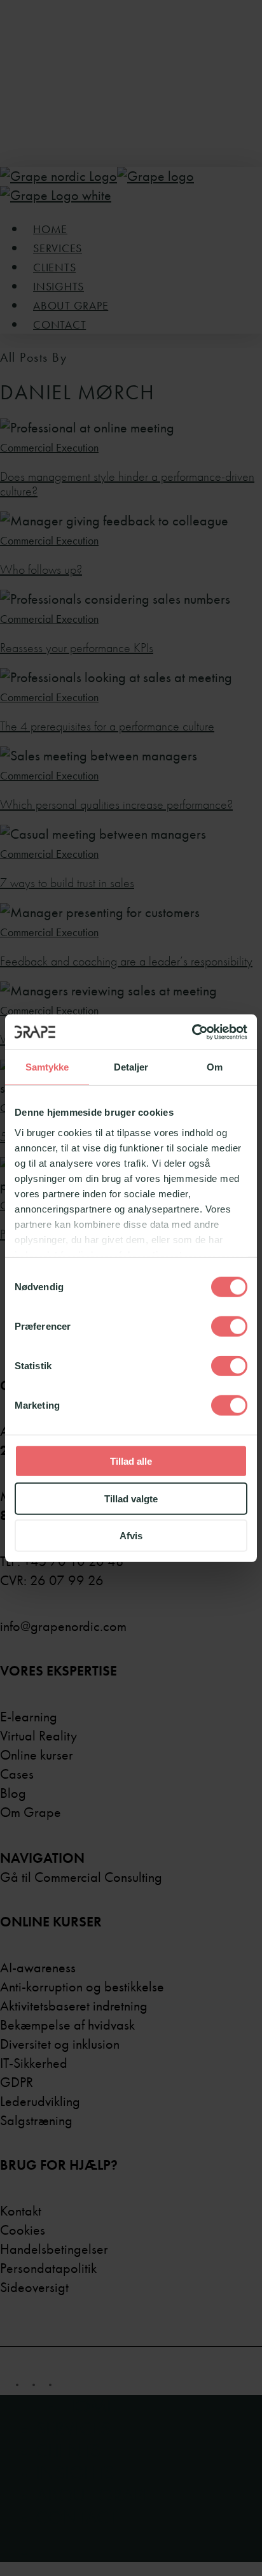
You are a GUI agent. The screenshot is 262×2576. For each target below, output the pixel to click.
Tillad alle (131, 1461)
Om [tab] (215, 1067)
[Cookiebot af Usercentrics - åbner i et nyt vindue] (192, 1032)
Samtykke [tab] (47, 1067)
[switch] (229, 1327)
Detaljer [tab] (131, 1067)
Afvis (131, 1536)
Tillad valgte (131, 1498)
